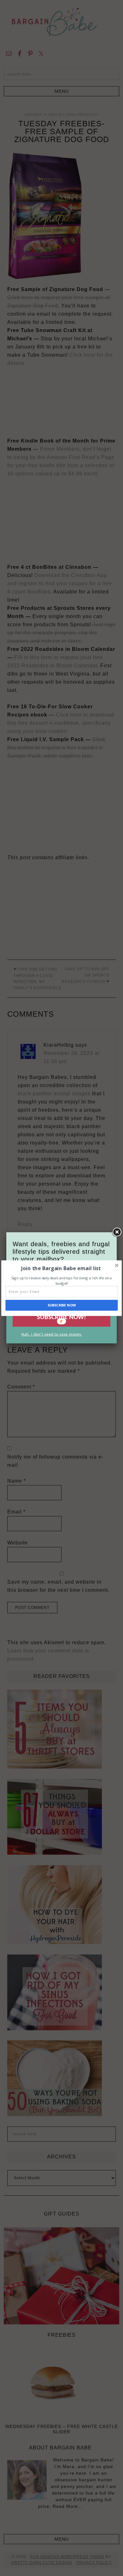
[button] (61, 1268)
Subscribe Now (62, 1305)
